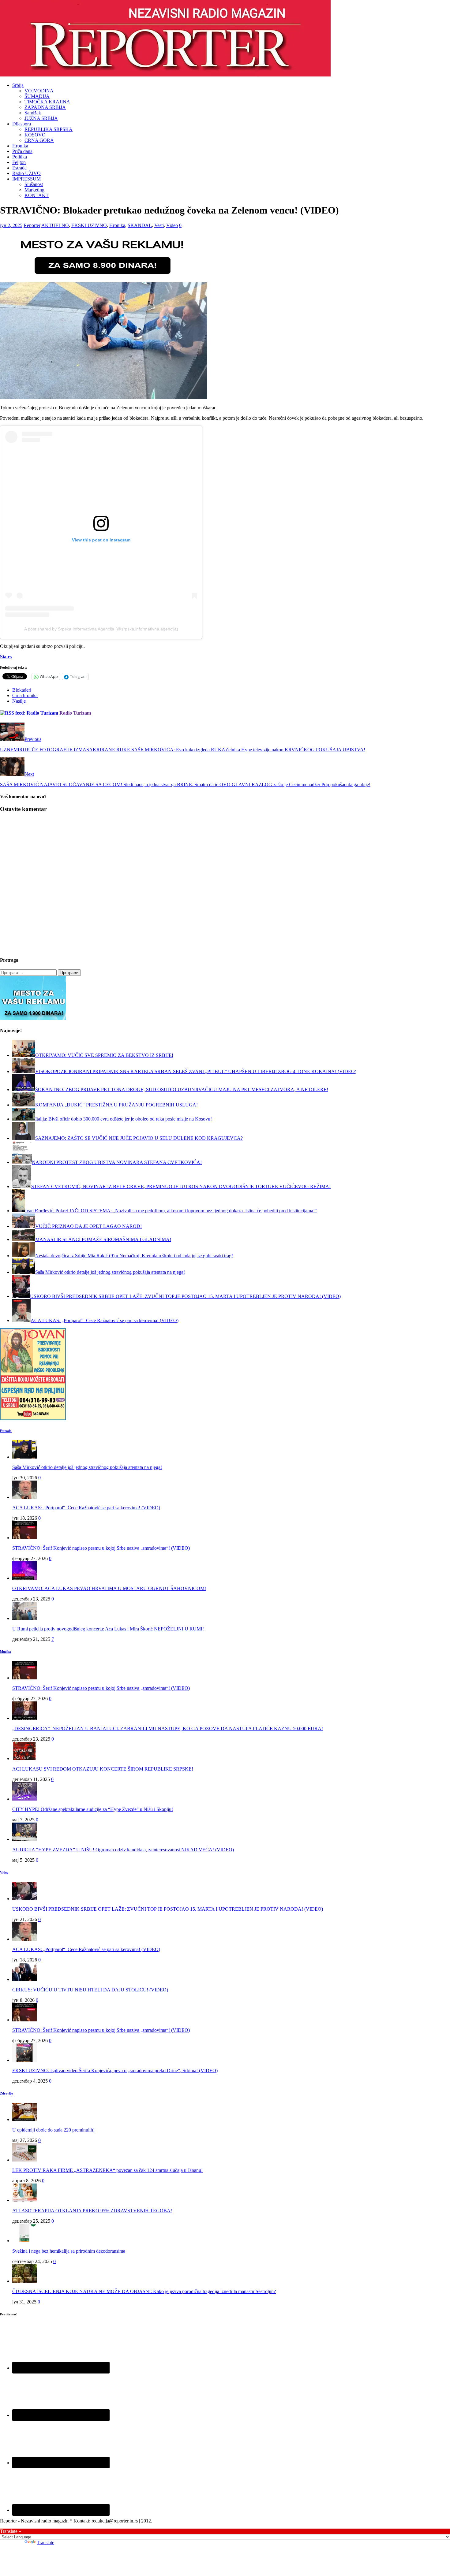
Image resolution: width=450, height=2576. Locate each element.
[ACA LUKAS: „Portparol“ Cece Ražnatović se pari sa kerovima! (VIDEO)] (24, 1497)
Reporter (32, 225)
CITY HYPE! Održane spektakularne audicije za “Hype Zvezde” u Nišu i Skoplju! (93, 1809)
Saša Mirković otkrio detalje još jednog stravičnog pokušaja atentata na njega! (87, 1467)
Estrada (19, 168)
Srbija (18, 85)
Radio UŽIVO (26, 173)
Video (172, 225)
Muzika (6, 1652)
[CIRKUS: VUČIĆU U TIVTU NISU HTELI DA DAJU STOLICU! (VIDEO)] (24, 1979)
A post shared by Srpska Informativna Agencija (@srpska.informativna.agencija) (101, 629)
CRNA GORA (39, 140)
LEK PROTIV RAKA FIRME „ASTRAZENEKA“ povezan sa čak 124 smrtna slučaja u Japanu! (107, 2170)
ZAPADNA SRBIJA (45, 107)
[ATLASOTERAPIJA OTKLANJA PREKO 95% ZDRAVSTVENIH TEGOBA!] (24, 2200)
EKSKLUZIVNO (89, 225)
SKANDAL (140, 225)
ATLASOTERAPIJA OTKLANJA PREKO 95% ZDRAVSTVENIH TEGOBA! (92, 2211)
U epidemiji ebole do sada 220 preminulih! (53, 2130)
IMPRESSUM (26, 179)
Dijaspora (22, 124)
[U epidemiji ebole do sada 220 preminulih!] (24, 2119)
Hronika (20, 146)
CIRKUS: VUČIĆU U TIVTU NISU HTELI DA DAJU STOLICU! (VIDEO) (90, 1990)
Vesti (159, 225)
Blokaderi (22, 690)
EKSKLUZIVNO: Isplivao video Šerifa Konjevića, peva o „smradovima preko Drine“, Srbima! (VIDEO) (115, 2070)
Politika (20, 157)
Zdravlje (6, 2093)
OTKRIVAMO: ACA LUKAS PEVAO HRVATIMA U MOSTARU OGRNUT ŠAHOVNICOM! (109, 1588)
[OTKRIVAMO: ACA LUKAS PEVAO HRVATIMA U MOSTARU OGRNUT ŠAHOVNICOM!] (24, 1578)
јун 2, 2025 (11, 225)
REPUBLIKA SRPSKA (49, 129)
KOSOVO (35, 135)
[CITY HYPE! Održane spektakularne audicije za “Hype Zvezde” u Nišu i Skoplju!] (24, 1799)
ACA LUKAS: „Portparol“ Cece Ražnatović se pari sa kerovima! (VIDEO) (86, 1508)
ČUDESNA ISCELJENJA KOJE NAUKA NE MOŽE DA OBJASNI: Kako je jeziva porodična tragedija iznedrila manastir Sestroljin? (144, 2291)
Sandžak (33, 113)
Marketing (34, 190)
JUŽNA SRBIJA (41, 118)
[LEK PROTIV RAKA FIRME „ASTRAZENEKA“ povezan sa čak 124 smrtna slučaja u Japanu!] (24, 2160)
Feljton (19, 162)
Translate (45, 2543)
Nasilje (19, 701)
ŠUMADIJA (37, 96)
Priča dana (22, 151)
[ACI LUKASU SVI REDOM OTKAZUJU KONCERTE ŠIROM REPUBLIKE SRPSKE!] (24, 1758)
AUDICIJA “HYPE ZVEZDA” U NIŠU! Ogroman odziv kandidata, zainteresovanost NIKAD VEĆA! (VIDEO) (123, 1850)
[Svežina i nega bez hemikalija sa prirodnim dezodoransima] (24, 2241)
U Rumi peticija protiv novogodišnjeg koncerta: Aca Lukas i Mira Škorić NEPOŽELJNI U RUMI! (108, 1629)
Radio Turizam (75, 713)
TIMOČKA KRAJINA (47, 102)
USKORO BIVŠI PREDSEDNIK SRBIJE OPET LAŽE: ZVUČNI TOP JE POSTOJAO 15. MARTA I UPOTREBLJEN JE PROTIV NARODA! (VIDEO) (168, 1909)
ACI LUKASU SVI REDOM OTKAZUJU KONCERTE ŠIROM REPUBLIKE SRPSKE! (103, 1769)
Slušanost (34, 184)
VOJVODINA (39, 91)
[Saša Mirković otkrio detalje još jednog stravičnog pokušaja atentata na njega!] (24, 1457)
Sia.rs (6, 657)
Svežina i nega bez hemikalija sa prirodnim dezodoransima (69, 2251)
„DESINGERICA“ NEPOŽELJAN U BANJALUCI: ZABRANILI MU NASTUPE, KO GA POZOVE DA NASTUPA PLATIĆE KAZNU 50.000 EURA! (168, 1728)
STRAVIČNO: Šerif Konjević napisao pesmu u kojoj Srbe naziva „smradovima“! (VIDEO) (101, 1548)
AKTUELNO (55, 225)
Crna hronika (25, 695)
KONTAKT (37, 195)
